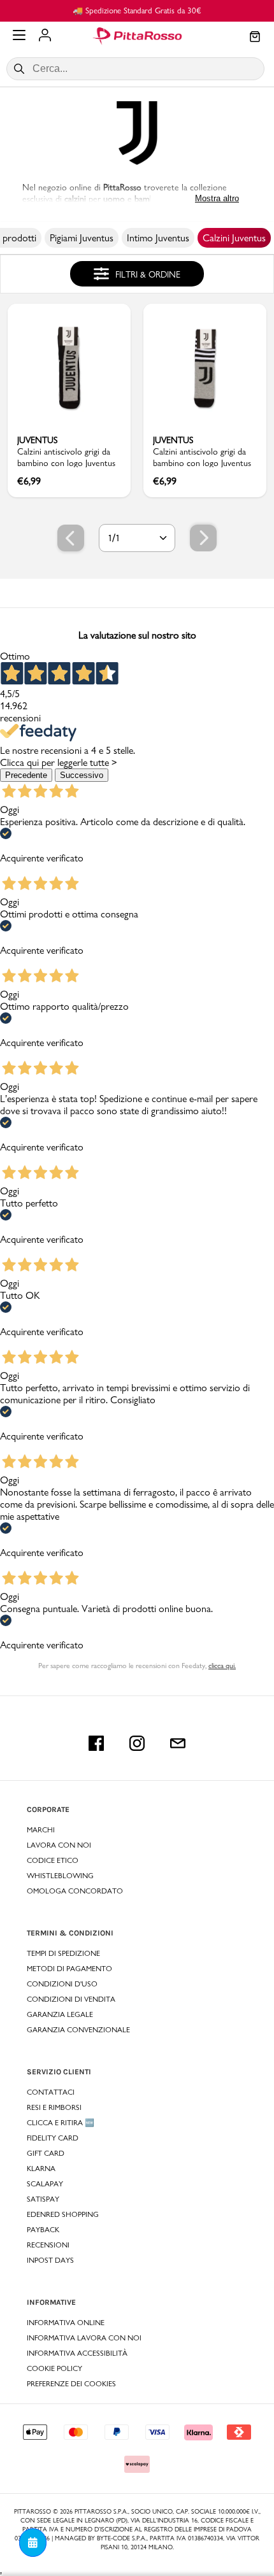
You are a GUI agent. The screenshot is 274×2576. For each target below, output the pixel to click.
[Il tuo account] (45, 36)
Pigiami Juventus (82, 238)
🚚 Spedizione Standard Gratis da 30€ (137, 10)
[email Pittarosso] (178, 1743)
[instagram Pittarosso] (137, 1743)
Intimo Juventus (158, 238)
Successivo (82, 775)
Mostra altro (217, 198)
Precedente (26, 775)
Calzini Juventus (234, 238)
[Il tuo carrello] (255, 38)
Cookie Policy (54, 2368)
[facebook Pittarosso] (96, 1743)
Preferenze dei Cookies (71, 2384)
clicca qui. (222, 1666)
